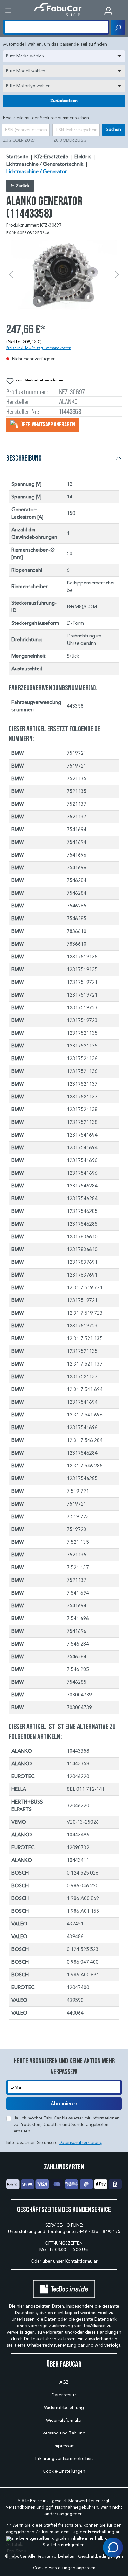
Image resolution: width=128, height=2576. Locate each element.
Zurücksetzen (64, 101)
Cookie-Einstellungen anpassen (64, 2568)
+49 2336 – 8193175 (100, 2232)
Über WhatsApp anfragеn (47, 424)
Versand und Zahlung (64, 2433)
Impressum (64, 2446)
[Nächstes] (117, 275)
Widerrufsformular (64, 2420)
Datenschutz (64, 2395)
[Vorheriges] (11, 275)
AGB (64, 2382)
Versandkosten (21, 2507)
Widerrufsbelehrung (64, 2408)
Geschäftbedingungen (101, 2556)
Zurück (22, 186)
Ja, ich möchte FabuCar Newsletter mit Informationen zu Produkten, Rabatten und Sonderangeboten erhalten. (67, 2125)
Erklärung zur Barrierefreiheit (64, 2459)
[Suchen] (118, 27)
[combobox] (64, 56)
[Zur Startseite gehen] (58, 10)
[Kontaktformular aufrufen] (113, 2547)
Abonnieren (64, 2104)
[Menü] (8, 11)
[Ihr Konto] (108, 11)
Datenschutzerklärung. (81, 2143)
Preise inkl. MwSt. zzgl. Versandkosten (39, 348)
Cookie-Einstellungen (64, 2471)
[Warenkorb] (123, 11)
